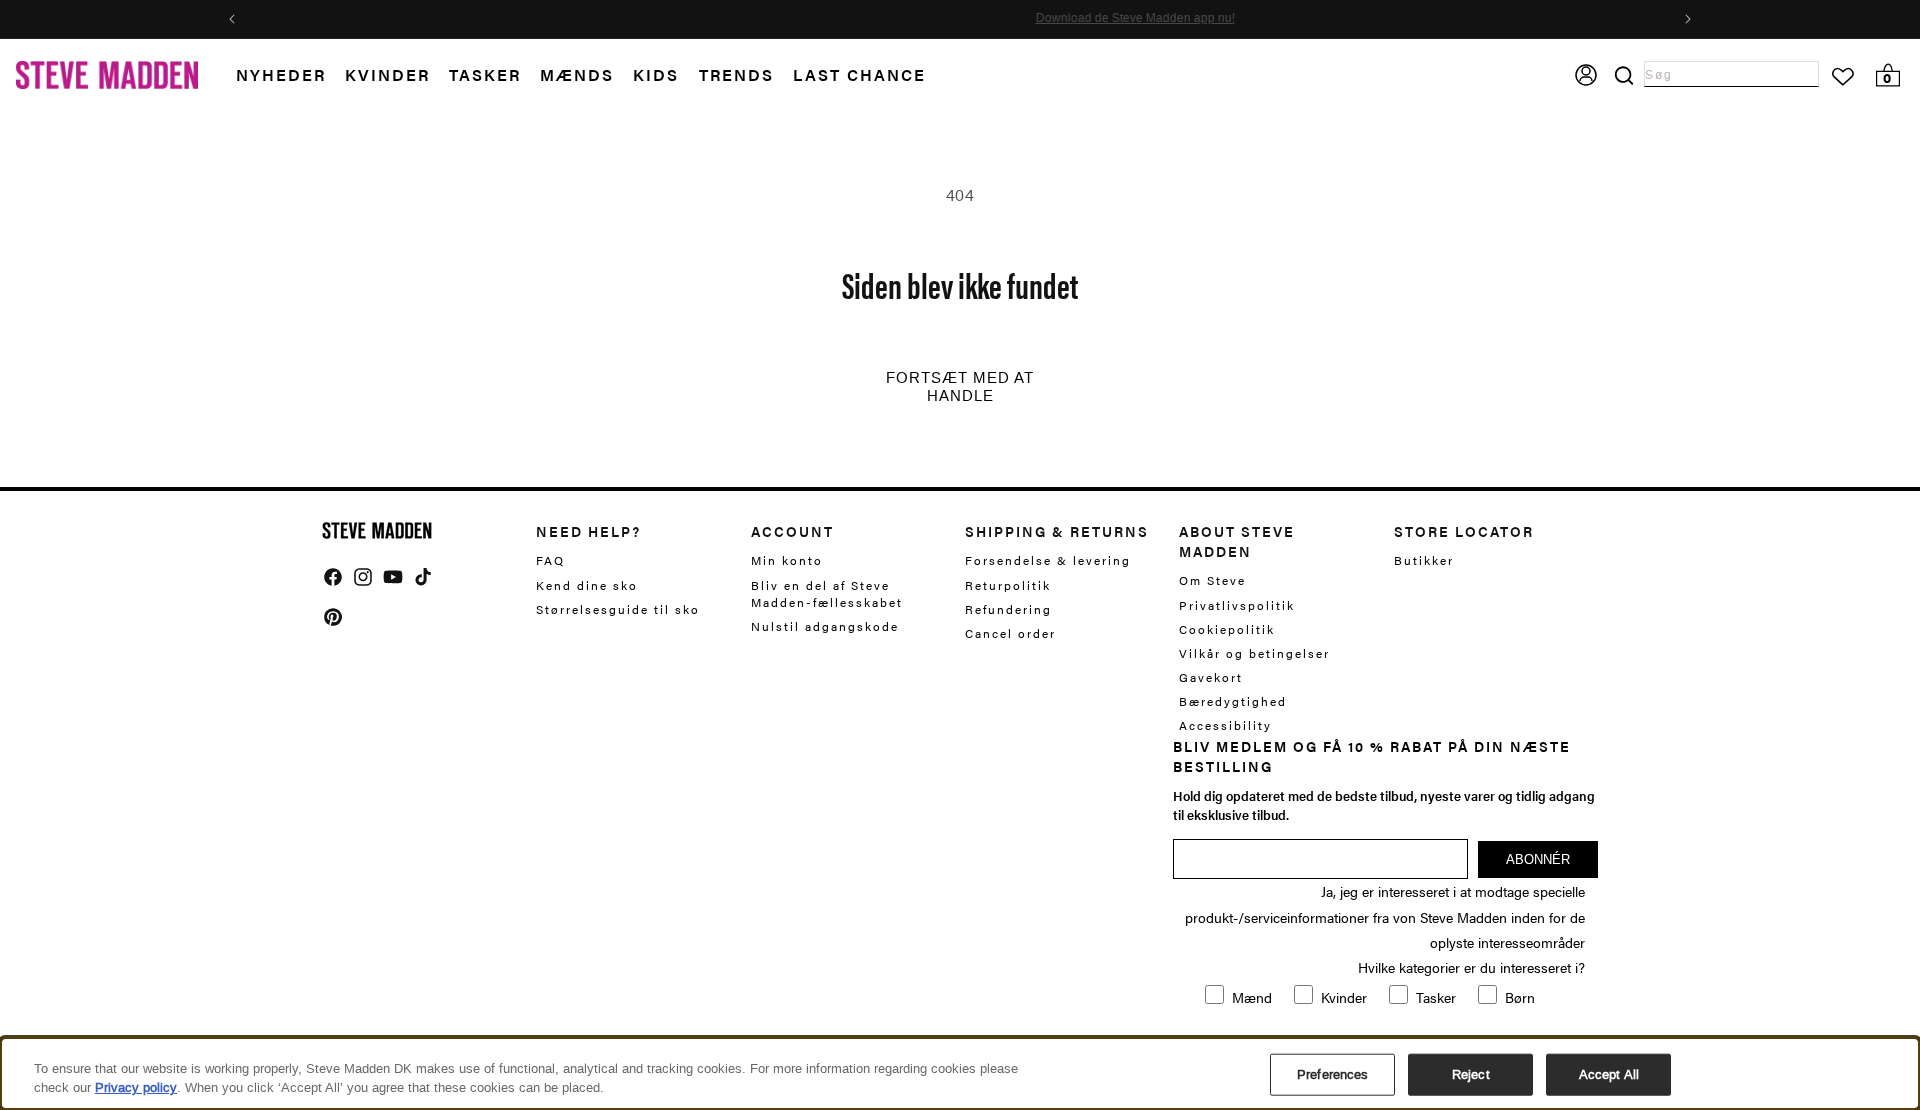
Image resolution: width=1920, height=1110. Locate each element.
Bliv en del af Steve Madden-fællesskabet (827, 593)
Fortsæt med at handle (960, 387)
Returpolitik (1008, 585)
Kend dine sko (587, 585)
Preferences (1332, 1074)
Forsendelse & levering (1048, 560)
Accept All (1609, 1074)
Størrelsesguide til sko (618, 609)
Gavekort (1211, 677)
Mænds (577, 75)
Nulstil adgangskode (825, 626)
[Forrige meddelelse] (232, 19)
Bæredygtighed (1233, 701)
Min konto (787, 560)
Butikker (1424, 560)
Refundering (1008, 609)
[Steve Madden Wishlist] (1843, 77)
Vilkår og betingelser (1254, 653)
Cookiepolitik (1227, 629)
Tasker (485, 75)
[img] (333, 577)
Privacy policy (136, 1087)
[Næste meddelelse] (1688, 19)
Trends (736, 75)
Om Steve (1212, 580)
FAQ (550, 560)
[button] (290, 75)
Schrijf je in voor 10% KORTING (930, 19)
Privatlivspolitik (1237, 605)
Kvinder (387, 75)
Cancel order (1010, 633)
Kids (656, 75)
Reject (1471, 1074)
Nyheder (281, 75)
